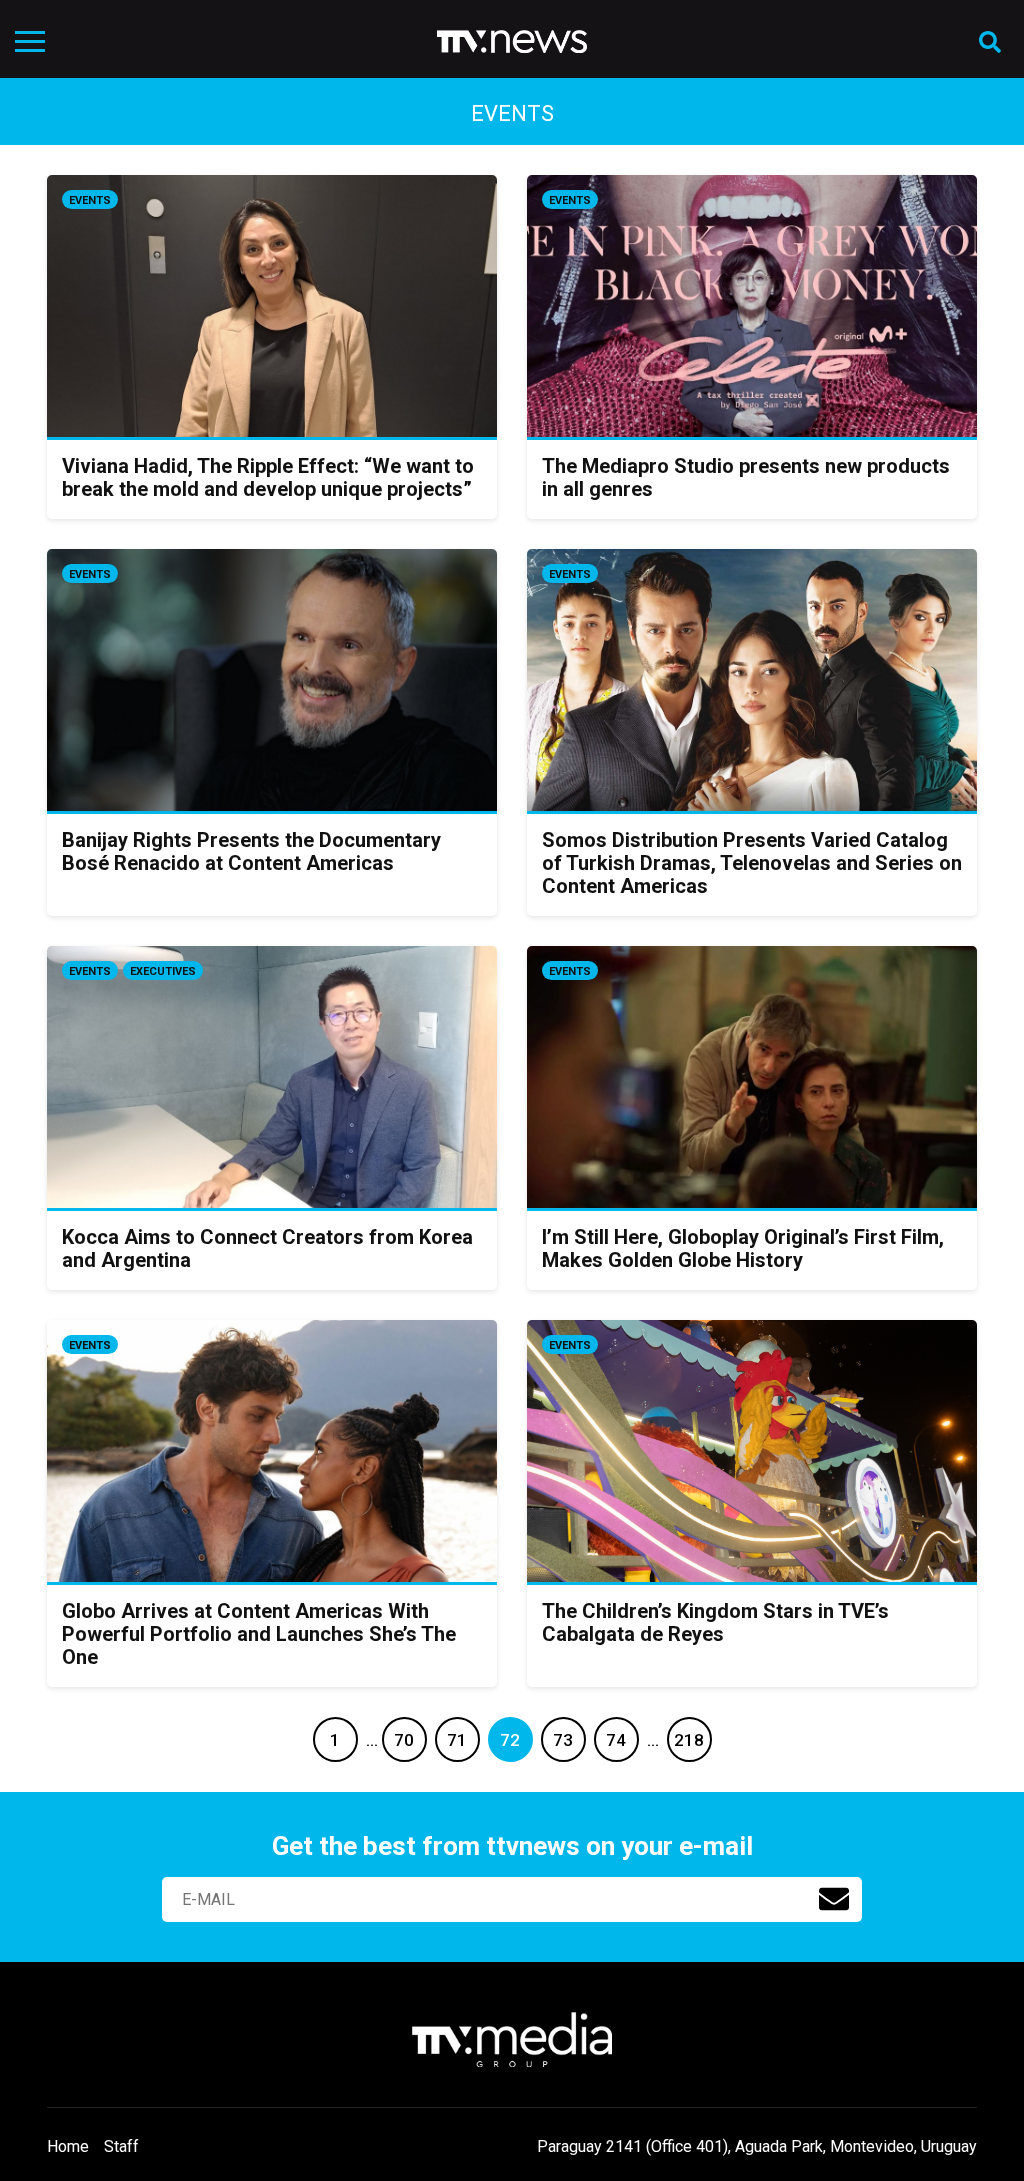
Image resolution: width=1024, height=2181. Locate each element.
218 (689, 1740)
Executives (163, 971)
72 (510, 1740)
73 (563, 1740)
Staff (121, 2146)
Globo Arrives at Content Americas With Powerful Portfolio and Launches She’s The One (259, 1634)
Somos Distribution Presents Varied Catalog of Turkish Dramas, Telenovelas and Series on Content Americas (752, 863)
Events (90, 200)
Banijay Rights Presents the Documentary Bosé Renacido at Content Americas (251, 851)
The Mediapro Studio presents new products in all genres (746, 477)
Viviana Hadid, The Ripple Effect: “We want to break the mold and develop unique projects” (268, 477)
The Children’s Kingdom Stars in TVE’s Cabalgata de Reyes (715, 1622)
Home (68, 2146)
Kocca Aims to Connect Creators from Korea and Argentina (267, 1248)
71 (457, 1740)
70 (404, 1740)
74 (616, 1740)
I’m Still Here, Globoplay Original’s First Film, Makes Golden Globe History (743, 1248)
